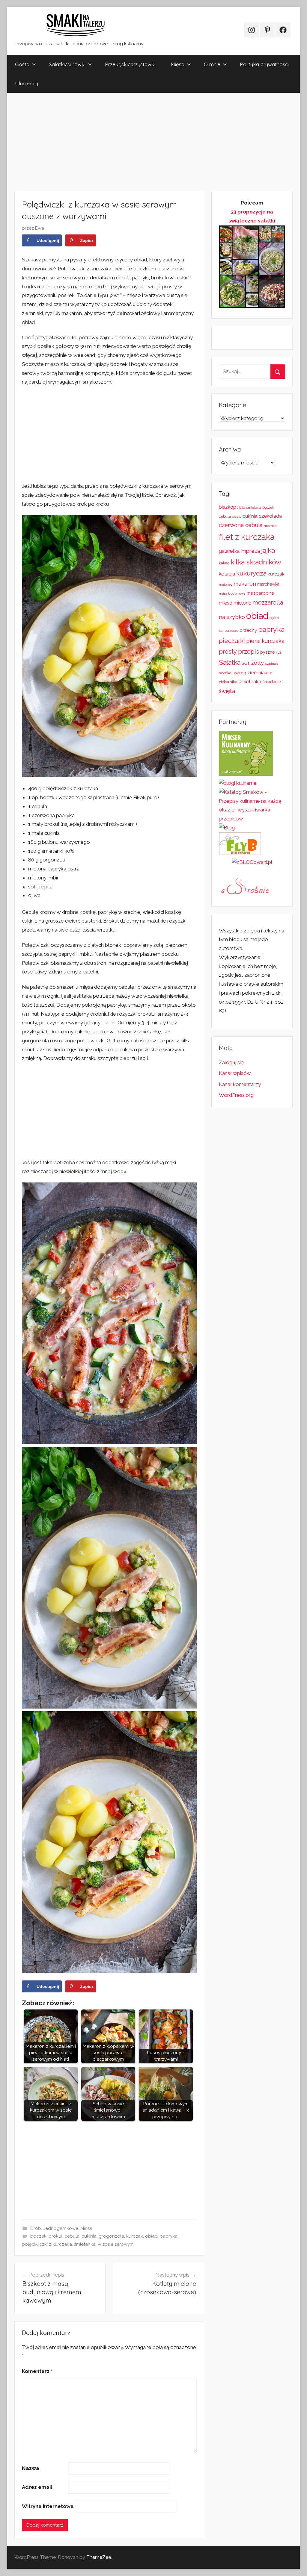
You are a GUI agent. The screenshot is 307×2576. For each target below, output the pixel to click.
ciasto (237, 517)
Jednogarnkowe (61, 2228)
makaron (245, 584)
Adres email (37, 2487)
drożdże (270, 526)
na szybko (232, 617)
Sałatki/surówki (67, 64)
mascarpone (260, 593)
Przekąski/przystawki (130, 64)
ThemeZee (99, 2557)
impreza (250, 551)
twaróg (239, 673)
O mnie (212, 64)
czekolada (270, 516)
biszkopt (228, 507)
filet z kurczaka (247, 537)
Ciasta (22, 64)
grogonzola (111, 2236)
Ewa (40, 228)
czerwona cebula (241, 525)
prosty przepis (239, 652)
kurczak (135, 2236)
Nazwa (31, 2468)
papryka (169, 2236)
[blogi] (227, 828)
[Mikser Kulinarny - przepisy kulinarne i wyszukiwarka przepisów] (246, 774)
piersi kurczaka (265, 641)
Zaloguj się (231, 1062)
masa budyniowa (232, 593)
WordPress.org (236, 1095)
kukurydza (251, 573)
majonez (226, 585)
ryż (279, 652)
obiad (151, 2236)
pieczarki (232, 641)
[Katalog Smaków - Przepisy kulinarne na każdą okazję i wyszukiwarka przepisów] (252, 819)
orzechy (248, 630)
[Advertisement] (153, 142)
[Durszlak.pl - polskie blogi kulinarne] (238, 783)
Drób (36, 2228)
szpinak (271, 664)
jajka (268, 550)
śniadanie (272, 682)
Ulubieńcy (27, 83)
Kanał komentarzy (240, 1084)
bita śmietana (250, 508)
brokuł (55, 2236)
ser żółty (253, 663)
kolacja (227, 574)
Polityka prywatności (264, 64)
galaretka (229, 551)
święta (227, 691)
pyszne (267, 652)
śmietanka (85, 2244)
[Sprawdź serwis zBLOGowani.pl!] (252, 862)
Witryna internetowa (48, 2506)
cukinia (89, 2236)
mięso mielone (235, 603)
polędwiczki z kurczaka (47, 2244)
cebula (72, 2236)
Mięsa (177, 64)
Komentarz (37, 2371)
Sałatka (230, 662)
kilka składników (256, 562)
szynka (225, 673)
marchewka (268, 584)
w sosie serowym (116, 2244)
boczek (38, 2236)
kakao (224, 563)
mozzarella (268, 602)
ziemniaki (258, 673)
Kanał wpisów (235, 1073)
